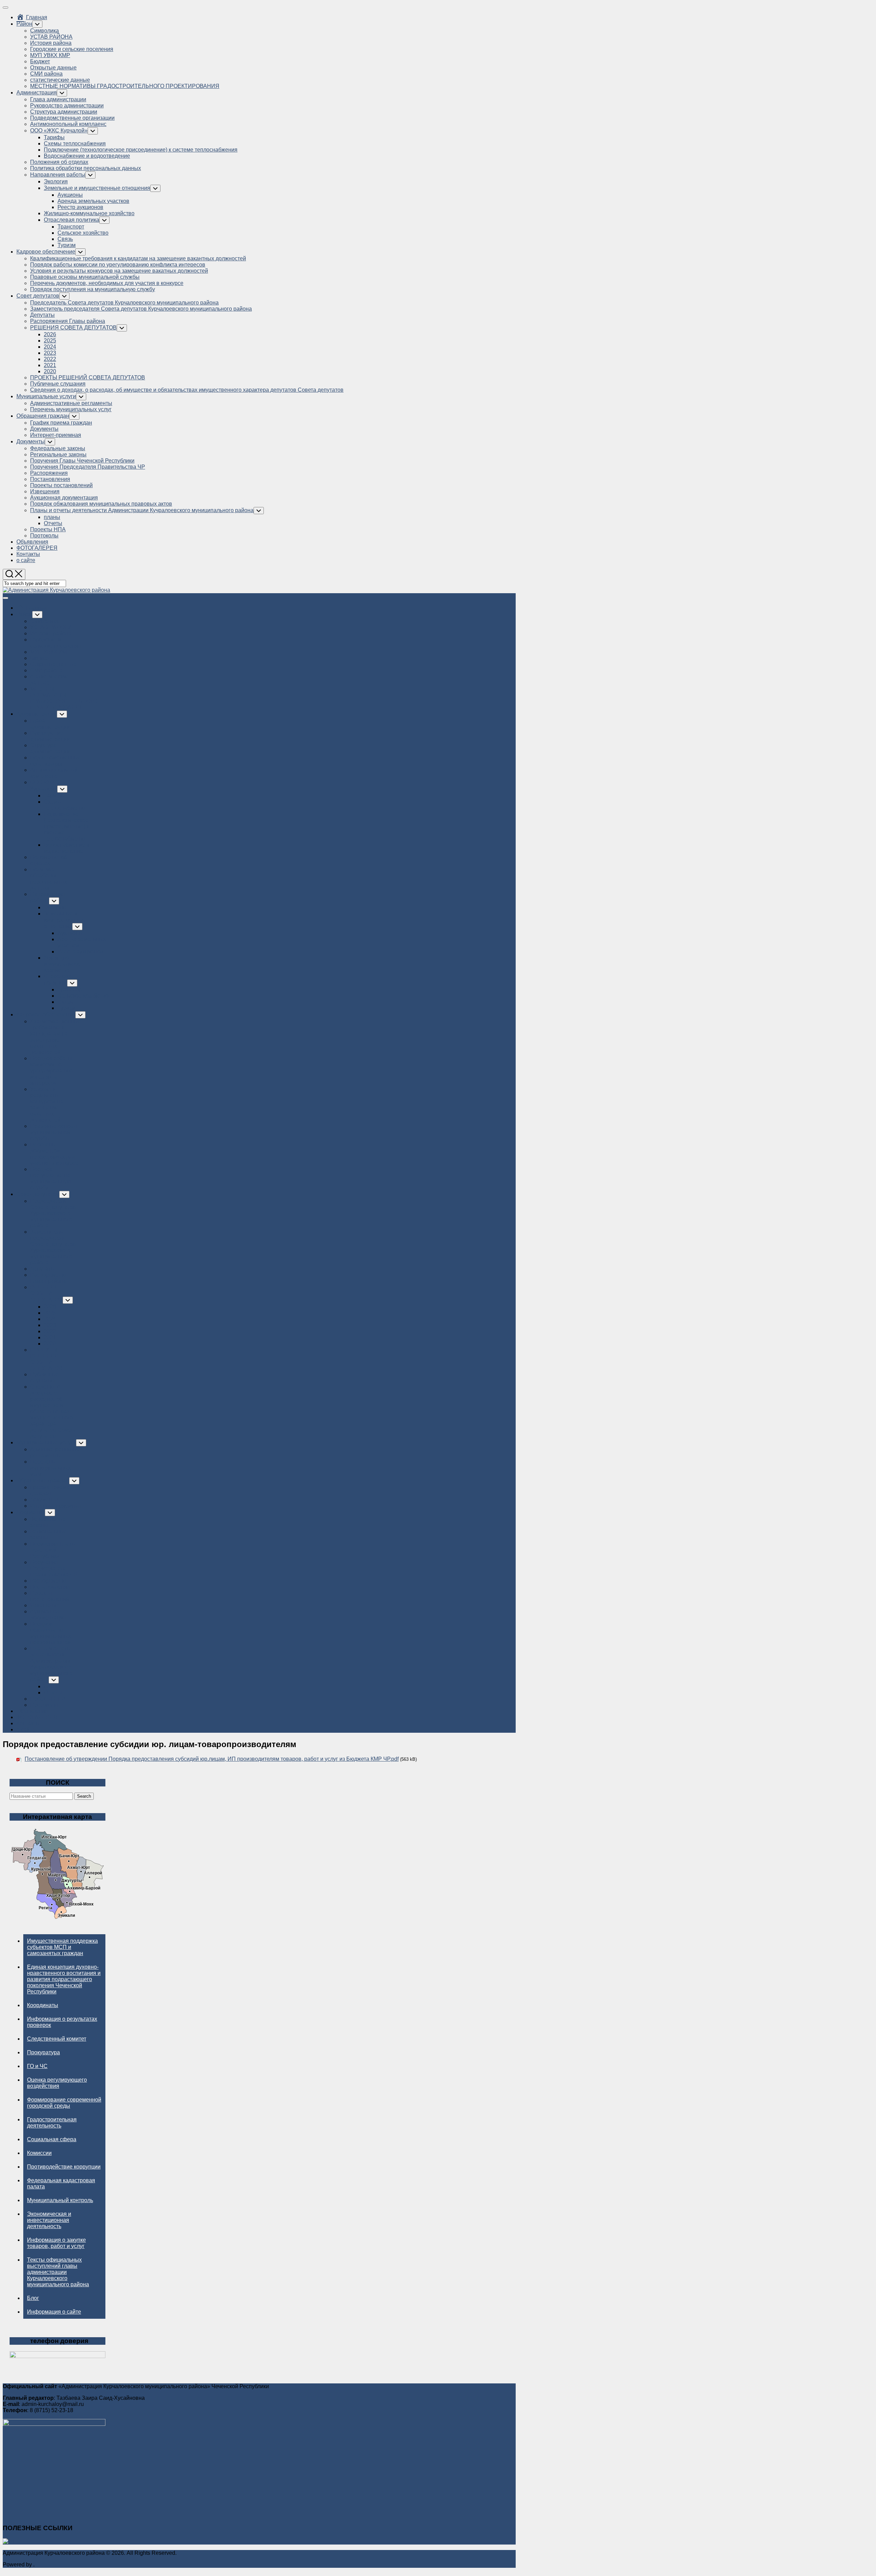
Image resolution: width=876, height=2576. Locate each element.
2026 (50, 334)
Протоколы (44, 536)
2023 (50, 353)
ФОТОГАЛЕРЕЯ (37, 548)
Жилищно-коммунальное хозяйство (89, 213)
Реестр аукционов (80, 207)
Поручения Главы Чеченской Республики (82, 461)
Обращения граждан (43, 416)
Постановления (50, 479)
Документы (44, 429)
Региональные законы (58, 454)
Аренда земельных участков (93, 201)
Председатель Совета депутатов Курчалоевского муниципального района (124, 303)
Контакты (28, 554)
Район (24, 24)
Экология (56, 181)
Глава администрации (58, 99)
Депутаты (42, 315)
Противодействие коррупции (64, 2167)
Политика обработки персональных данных (86, 168)
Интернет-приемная (56, 435)
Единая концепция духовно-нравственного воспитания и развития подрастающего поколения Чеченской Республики (64, 1979)
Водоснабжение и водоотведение (87, 156)
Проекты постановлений (61, 485)
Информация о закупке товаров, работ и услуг (56, 2243)
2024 (50, 347)
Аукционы (70, 195)
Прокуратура (43, 2052)
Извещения (45, 491)
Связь (65, 239)
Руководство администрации (67, 106)
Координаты (43, 2005)
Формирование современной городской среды (64, 2103)
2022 (50, 359)
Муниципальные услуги (46, 396)
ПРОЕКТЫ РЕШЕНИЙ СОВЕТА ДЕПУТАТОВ (88, 378)
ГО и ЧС (37, 2066)
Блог (33, 2298)
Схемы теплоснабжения (75, 144)
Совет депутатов (38, 296)
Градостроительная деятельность (52, 2123)
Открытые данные (53, 68)
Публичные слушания (58, 384)
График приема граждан (61, 423)
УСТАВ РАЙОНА (51, 37)
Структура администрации (64, 112)
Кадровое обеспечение (46, 252)
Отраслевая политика (72, 220)
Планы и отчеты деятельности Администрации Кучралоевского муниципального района (142, 510)
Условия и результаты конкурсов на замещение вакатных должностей (119, 271)
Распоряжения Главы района (68, 321)
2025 (50, 341)
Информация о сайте (54, 2312)
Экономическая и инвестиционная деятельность (49, 2220)
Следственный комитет (57, 2039)
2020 (50, 371)
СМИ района (46, 74)
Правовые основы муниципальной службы (85, 277)
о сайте (26, 560)
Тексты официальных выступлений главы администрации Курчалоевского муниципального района (58, 2272)
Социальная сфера (52, 2139)
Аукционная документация (64, 498)
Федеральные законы (58, 448)
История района (51, 43)
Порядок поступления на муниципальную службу (93, 289)
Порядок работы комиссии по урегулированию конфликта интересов (118, 265)
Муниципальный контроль (60, 2200)
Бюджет (40, 61)
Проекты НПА (48, 529)
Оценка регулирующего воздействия (57, 2083)
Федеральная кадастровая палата (61, 2183)
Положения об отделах (59, 162)
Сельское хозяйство (83, 233)
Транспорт (71, 227)
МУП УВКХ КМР (50, 55)
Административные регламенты (71, 403)
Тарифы (54, 137)
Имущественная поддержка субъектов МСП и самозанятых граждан (62, 1947)
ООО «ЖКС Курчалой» (59, 131)
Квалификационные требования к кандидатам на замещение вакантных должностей (138, 258)
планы (52, 517)
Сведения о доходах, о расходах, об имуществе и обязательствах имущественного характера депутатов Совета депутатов (187, 390)
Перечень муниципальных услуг (71, 409)
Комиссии (39, 2153)
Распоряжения (49, 473)
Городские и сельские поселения (72, 49)
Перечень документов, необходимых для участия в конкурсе (107, 283)
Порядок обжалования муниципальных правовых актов (101, 504)
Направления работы (58, 175)
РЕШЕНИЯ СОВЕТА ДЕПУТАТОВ (73, 328)
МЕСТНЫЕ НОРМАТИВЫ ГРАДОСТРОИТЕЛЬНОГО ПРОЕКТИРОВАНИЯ (125, 86)
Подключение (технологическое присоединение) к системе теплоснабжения (141, 150)
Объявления (32, 542)
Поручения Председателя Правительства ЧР (88, 467)
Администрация (37, 93)
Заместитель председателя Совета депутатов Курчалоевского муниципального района (141, 309)
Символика (44, 31)
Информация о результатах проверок (62, 2022)
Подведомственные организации (72, 118)
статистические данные (60, 80)
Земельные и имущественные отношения (97, 188)
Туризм (67, 245)
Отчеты (53, 523)
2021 (50, 365)
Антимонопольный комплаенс (68, 124)
